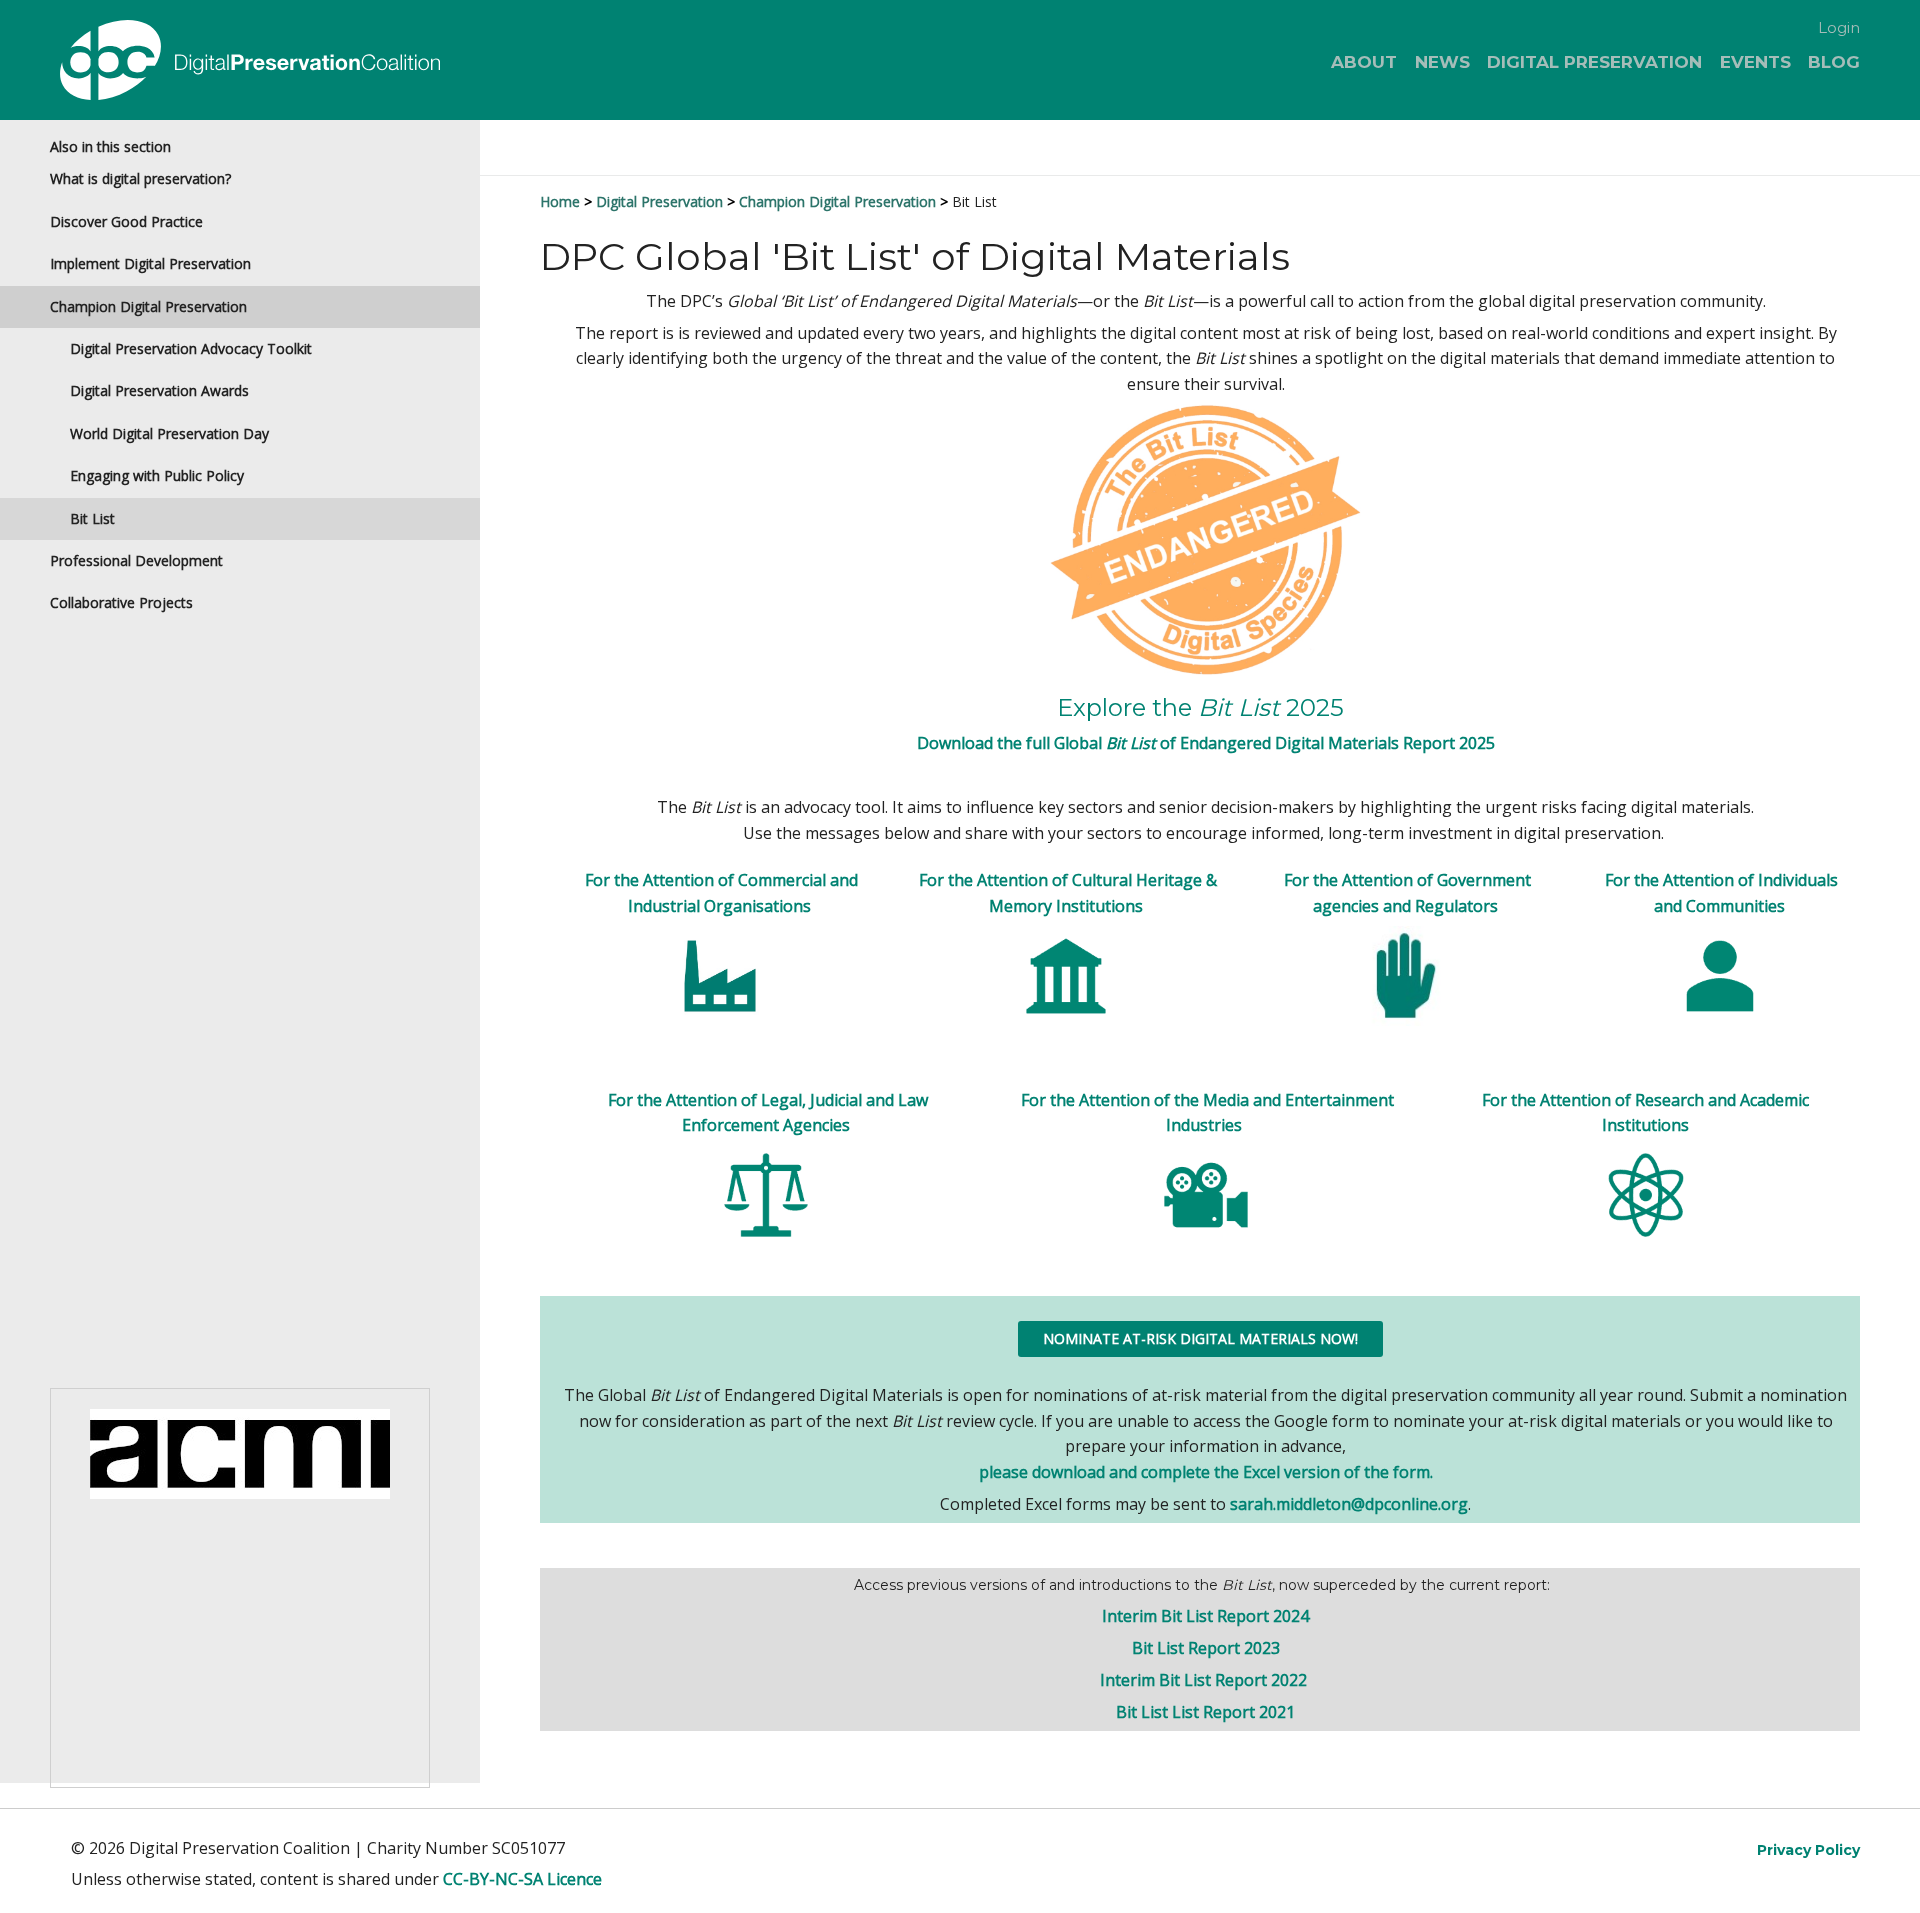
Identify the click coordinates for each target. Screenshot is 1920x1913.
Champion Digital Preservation (148, 306)
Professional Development (136, 560)
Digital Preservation (1594, 62)
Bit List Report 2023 (1206, 1648)
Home (560, 201)
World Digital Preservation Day (169, 433)
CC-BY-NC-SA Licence (522, 1879)
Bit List (92, 518)
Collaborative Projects (121, 602)
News (1442, 62)
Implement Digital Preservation (150, 263)
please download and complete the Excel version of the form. (1206, 1472)
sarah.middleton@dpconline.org (1349, 1504)
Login (1839, 27)
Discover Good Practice (126, 221)
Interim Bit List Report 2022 (1205, 1680)
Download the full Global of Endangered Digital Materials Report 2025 (1206, 743)
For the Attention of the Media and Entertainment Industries (1207, 1113)
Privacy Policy (1808, 1850)
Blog (1834, 62)
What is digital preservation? (140, 178)
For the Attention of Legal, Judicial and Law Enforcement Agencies (768, 1113)
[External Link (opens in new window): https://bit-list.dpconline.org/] (1205, 539)
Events (1755, 62)
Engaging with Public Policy (157, 475)
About (1364, 62)
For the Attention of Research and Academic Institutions (1645, 1113)
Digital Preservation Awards (159, 390)
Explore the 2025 (1200, 707)
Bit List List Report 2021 (1205, 1712)
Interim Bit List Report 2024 (1205, 1616)
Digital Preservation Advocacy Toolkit (191, 348)
